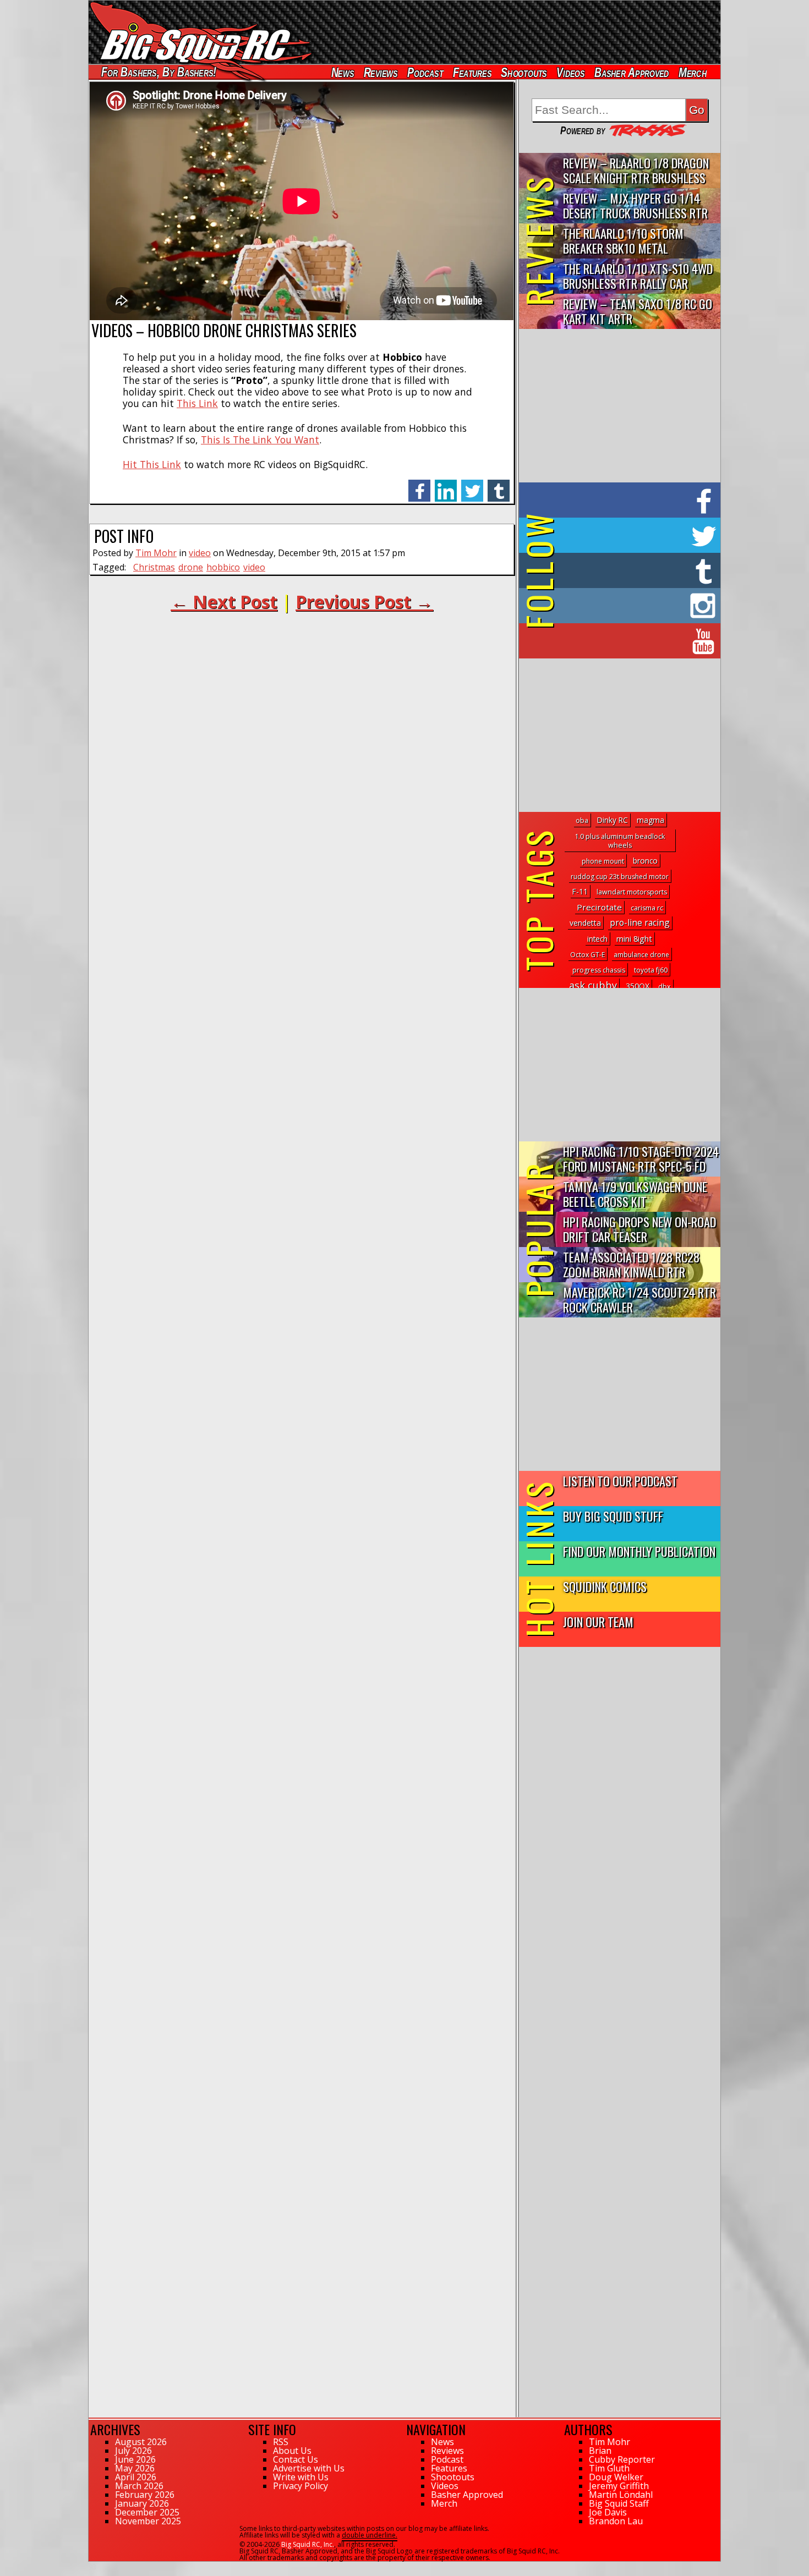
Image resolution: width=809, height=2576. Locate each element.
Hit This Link (152, 464)
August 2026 (141, 2442)
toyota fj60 (651, 970)
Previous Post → (364, 602)
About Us (292, 2451)
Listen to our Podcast (620, 1481)
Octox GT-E (587, 955)
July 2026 (133, 2451)
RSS (281, 2442)
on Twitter (635, 535)
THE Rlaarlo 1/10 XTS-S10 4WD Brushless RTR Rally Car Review (638, 276)
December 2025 (147, 2512)
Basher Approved (632, 72)
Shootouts (524, 72)
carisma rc (647, 908)
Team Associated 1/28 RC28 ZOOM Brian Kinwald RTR (631, 1264)
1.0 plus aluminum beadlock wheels (620, 841)
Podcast (425, 72)
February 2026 (145, 2495)
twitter (472, 485)
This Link (197, 403)
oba (582, 820)
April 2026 (136, 2477)
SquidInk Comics (605, 1586)
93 (92, 2567)
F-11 (580, 891)
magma (651, 820)
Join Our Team (598, 1621)
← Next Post (224, 602)
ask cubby (593, 985)
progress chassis (599, 970)
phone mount (603, 861)
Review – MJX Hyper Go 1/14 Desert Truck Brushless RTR (635, 205)
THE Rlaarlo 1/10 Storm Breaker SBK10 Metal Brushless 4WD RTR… (623, 241)
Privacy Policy (300, 2486)
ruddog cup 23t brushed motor (620, 877)
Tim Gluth (609, 2468)
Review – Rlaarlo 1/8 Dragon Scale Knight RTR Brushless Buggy (636, 171)
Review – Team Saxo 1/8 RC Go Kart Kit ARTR (638, 311)
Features (472, 72)
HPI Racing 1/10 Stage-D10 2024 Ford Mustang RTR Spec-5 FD (641, 1158)
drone (191, 567)
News (342, 72)
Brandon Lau (616, 2521)
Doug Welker (616, 2477)
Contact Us (296, 2459)
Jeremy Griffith (619, 2486)
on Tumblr (635, 570)
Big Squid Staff (619, 2503)
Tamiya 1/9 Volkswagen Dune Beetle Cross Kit (635, 1194)
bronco (645, 861)
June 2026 (135, 2459)
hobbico (223, 567)
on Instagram (617, 606)
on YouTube (629, 641)
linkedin (446, 485)
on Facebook (622, 500)
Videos (571, 72)
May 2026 (135, 2468)
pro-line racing (640, 922)
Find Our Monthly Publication (639, 1551)
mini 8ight (634, 939)
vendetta (585, 923)
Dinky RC (613, 820)
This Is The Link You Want (260, 440)
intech (597, 939)
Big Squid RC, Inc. (308, 2544)
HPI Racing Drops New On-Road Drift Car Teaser (639, 1229)
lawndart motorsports (632, 892)
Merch (693, 72)
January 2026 (142, 2503)
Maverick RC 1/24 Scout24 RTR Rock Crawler (639, 1299)
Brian (600, 2451)
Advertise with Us (309, 2468)
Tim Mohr (156, 553)
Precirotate (599, 907)
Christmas (154, 567)
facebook (419, 485)
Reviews (380, 72)
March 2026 (139, 2486)
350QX (638, 986)
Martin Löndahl (621, 2495)
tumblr (499, 485)
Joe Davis (608, 2512)
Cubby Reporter (622, 2459)
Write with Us (301, 2477)
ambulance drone (641, 955)
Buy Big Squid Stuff (613, 1516)
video (200, 553)
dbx (665, 987)
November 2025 (148, 2521)
